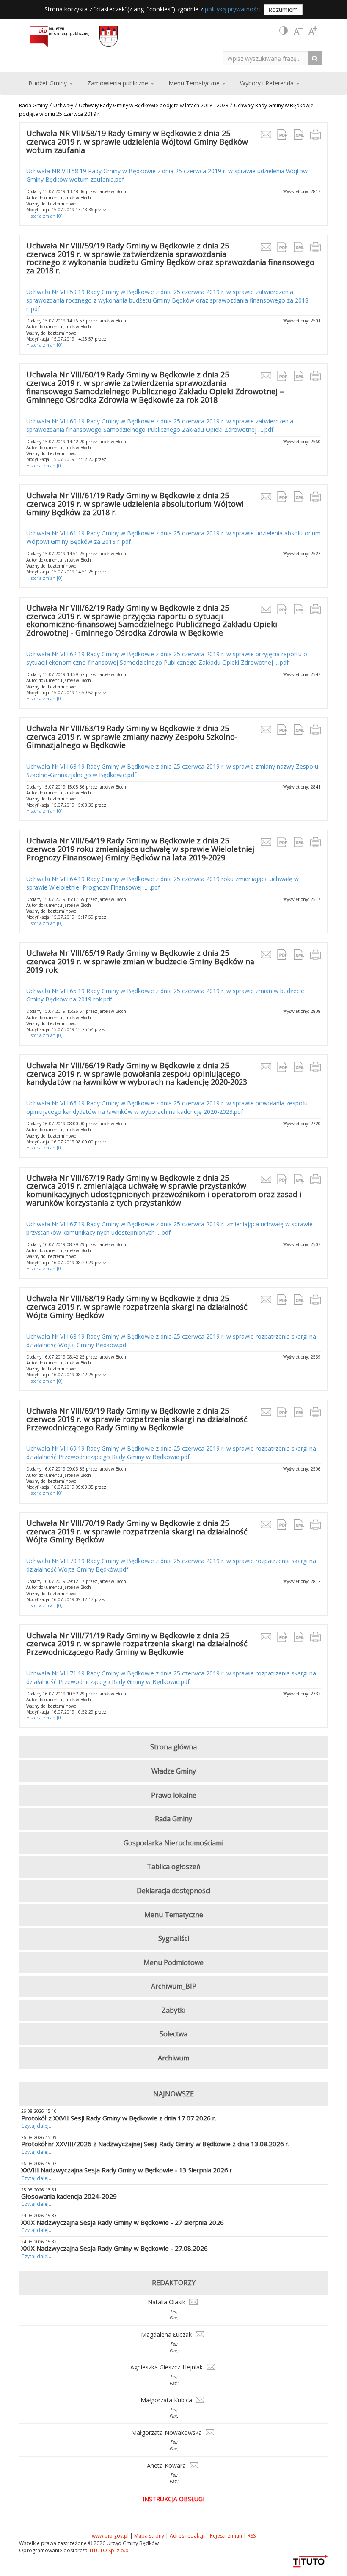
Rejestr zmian (226, 2536)
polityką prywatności (233, 9)
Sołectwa (173, 2034)
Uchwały (63, 105)
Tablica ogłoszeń (174, 1867)
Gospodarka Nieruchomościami (173, 1843)
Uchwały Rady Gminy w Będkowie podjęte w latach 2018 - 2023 (154, 105)
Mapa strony (149, 2536)
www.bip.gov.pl (110, 2536)
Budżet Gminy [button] (48, 83)
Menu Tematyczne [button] (195, 83)
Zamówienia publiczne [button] (118, 83)
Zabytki (173, 2010)
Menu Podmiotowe (173, 1962)
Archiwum (173, 2058)
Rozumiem (283, 10)
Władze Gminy (174, 1771)
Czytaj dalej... (37, 2126)
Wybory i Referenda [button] (268, 83)
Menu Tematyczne (174, 1915)
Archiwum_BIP (174, 1986)
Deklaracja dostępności (173, 1891)
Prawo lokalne (174, 1795)
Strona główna (173, 1747)
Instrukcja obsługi (173, 2499)
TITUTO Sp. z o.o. (109, 2550)
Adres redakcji (187, 2536)
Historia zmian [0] (44, 216)
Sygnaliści (174, 1938)
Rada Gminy (33, 105)
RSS (252, 2536)
